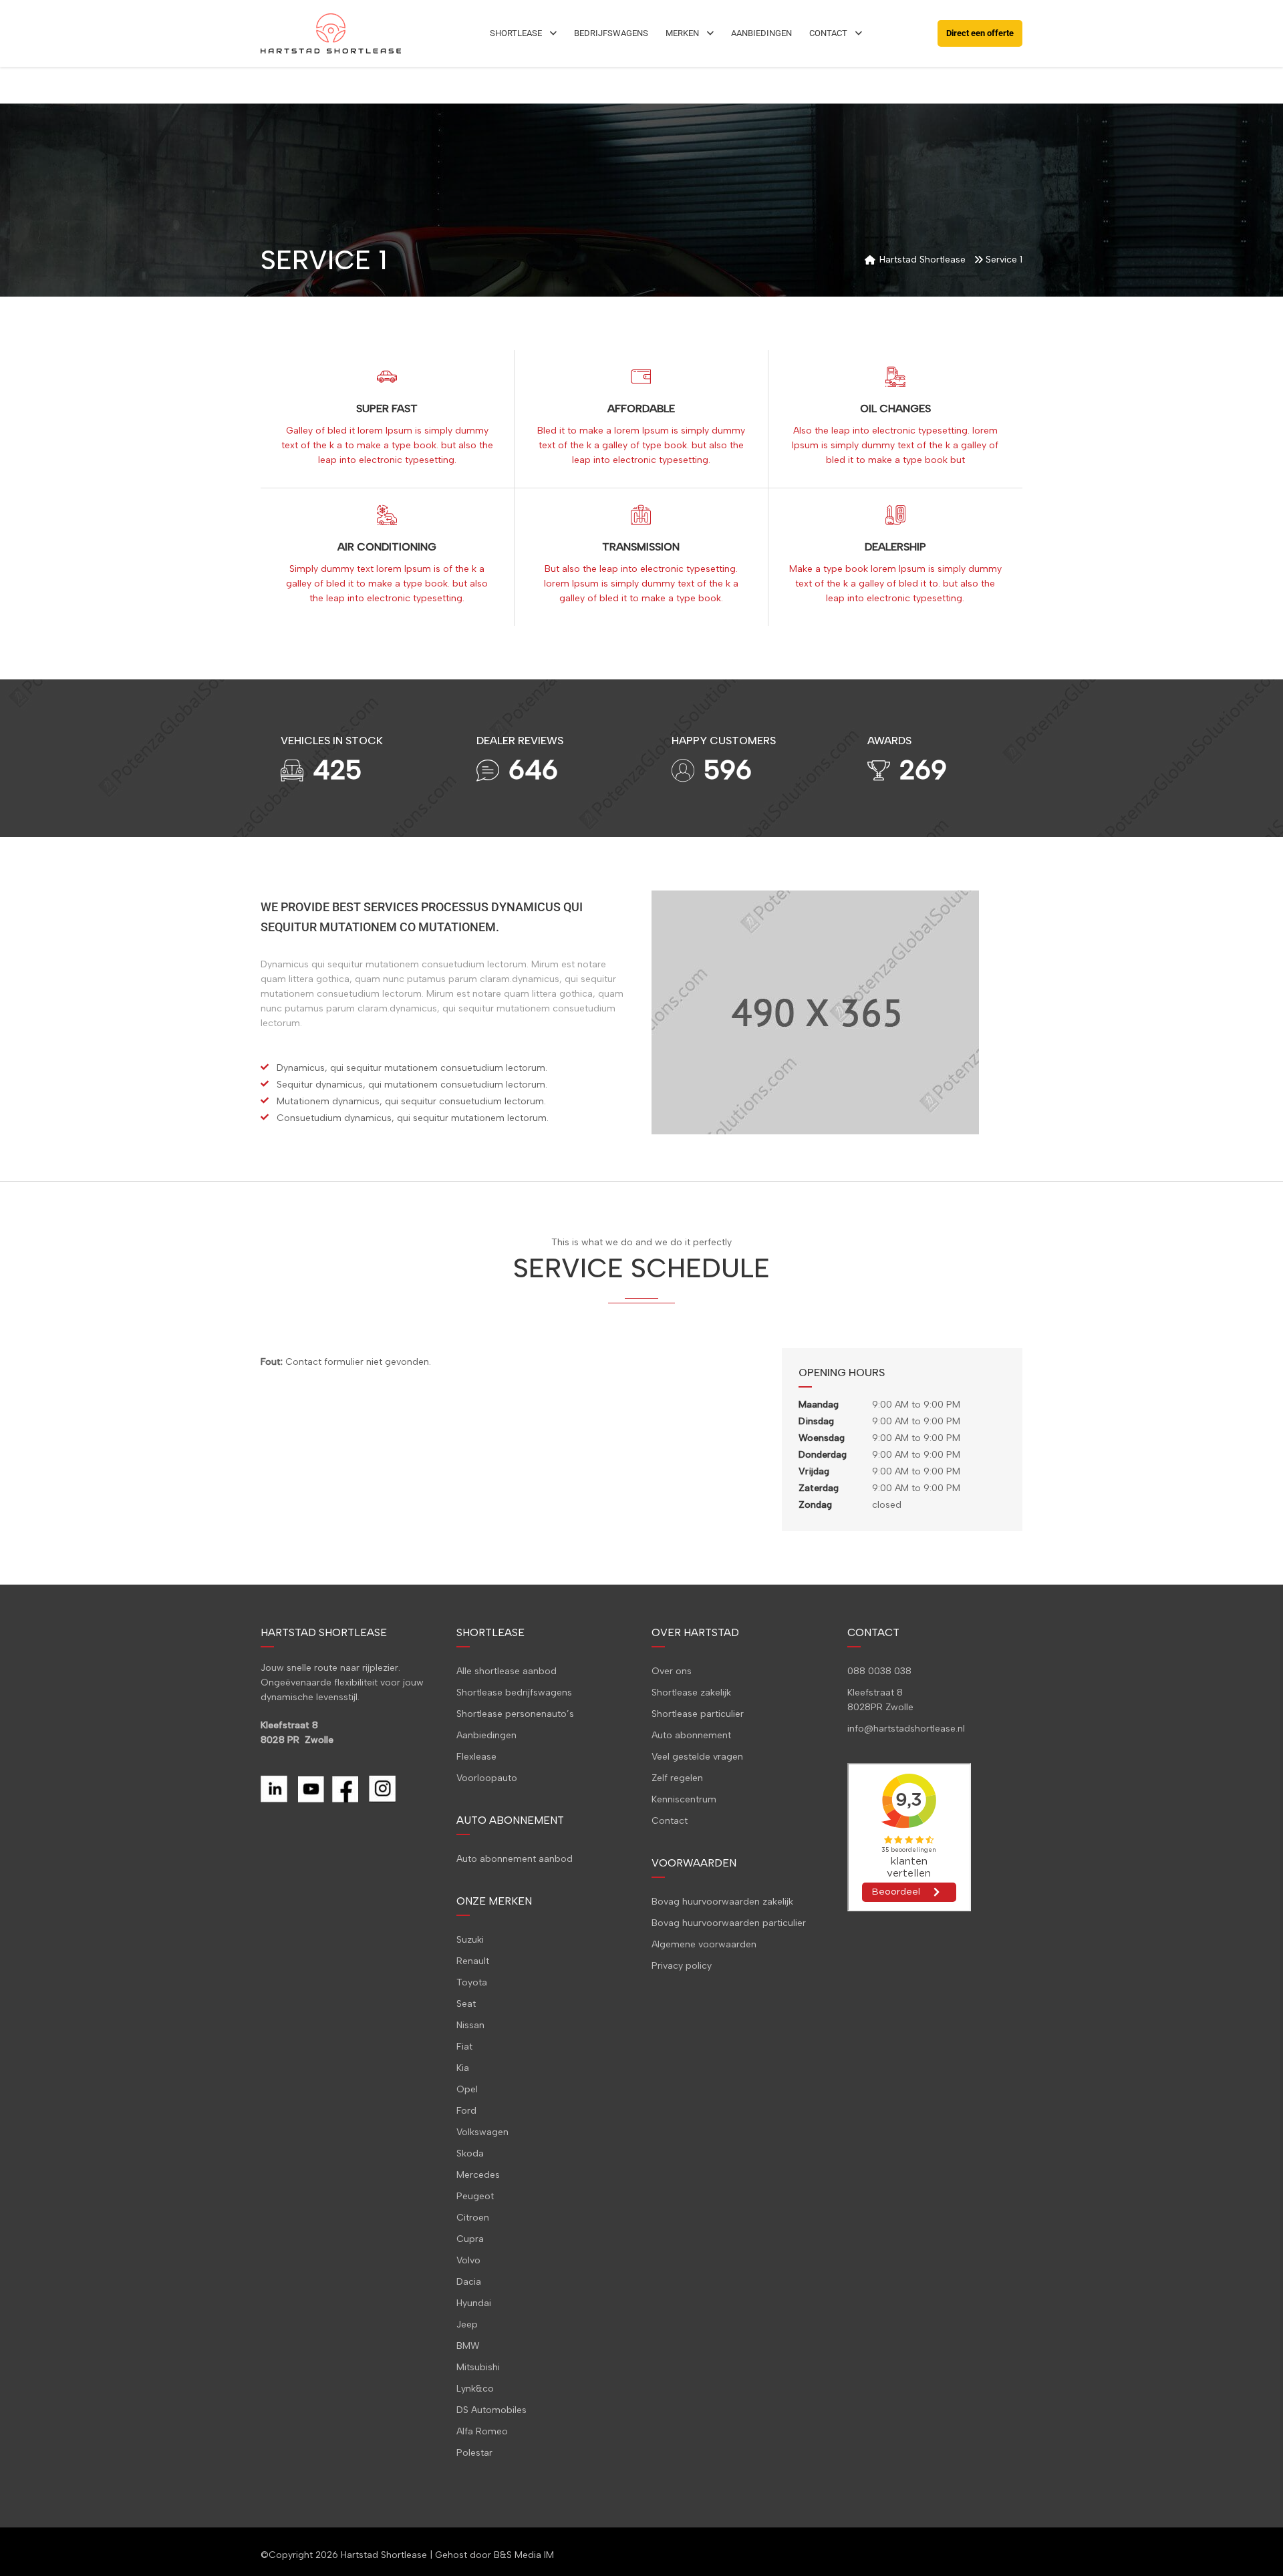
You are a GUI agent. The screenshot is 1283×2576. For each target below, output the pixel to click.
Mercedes (478, 2175)
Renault (473, 1961)
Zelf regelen (677, 1778)
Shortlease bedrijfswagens (514, 1693)
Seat (466, 2004)
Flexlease (476, 1757)
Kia (463, 2068)
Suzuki (470, 1940)
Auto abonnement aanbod (515, 1859)
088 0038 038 (879, 1671)
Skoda (470, 2153)
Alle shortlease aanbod (507, 1671)
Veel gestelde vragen (697, 1757)
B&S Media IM (524, 2555)
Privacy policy (682, 1966)
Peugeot (475, 2196)
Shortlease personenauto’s (515, 1714)
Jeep (467, 2324)
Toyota (472, 1982)
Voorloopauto (487, 1778)
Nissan (470, 2025)
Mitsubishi (478, 2367)
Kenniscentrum (684, 1799)
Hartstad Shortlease (384, 2555)
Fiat (464, 2047)
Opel (467, 2089)
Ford (466, 2111)
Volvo (468, 2260)
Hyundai (474, 2303)
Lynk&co (475, 2389)
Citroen (473, 2218)
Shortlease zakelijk (691, 1693)
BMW (468, 2346)
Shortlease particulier (698, 1714)
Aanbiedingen (486, 1735)
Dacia (469, 2282)
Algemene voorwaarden (704, 1944)
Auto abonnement (691, 1735)
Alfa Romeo (482, 2431)
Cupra (470, 2239)
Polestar (474, 2453)
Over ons (672, 1671)
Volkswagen (482, 2132)
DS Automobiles (491, 2410)
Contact (670, 1821)
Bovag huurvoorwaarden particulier (729, 1923)
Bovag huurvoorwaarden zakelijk (722, 1902)
